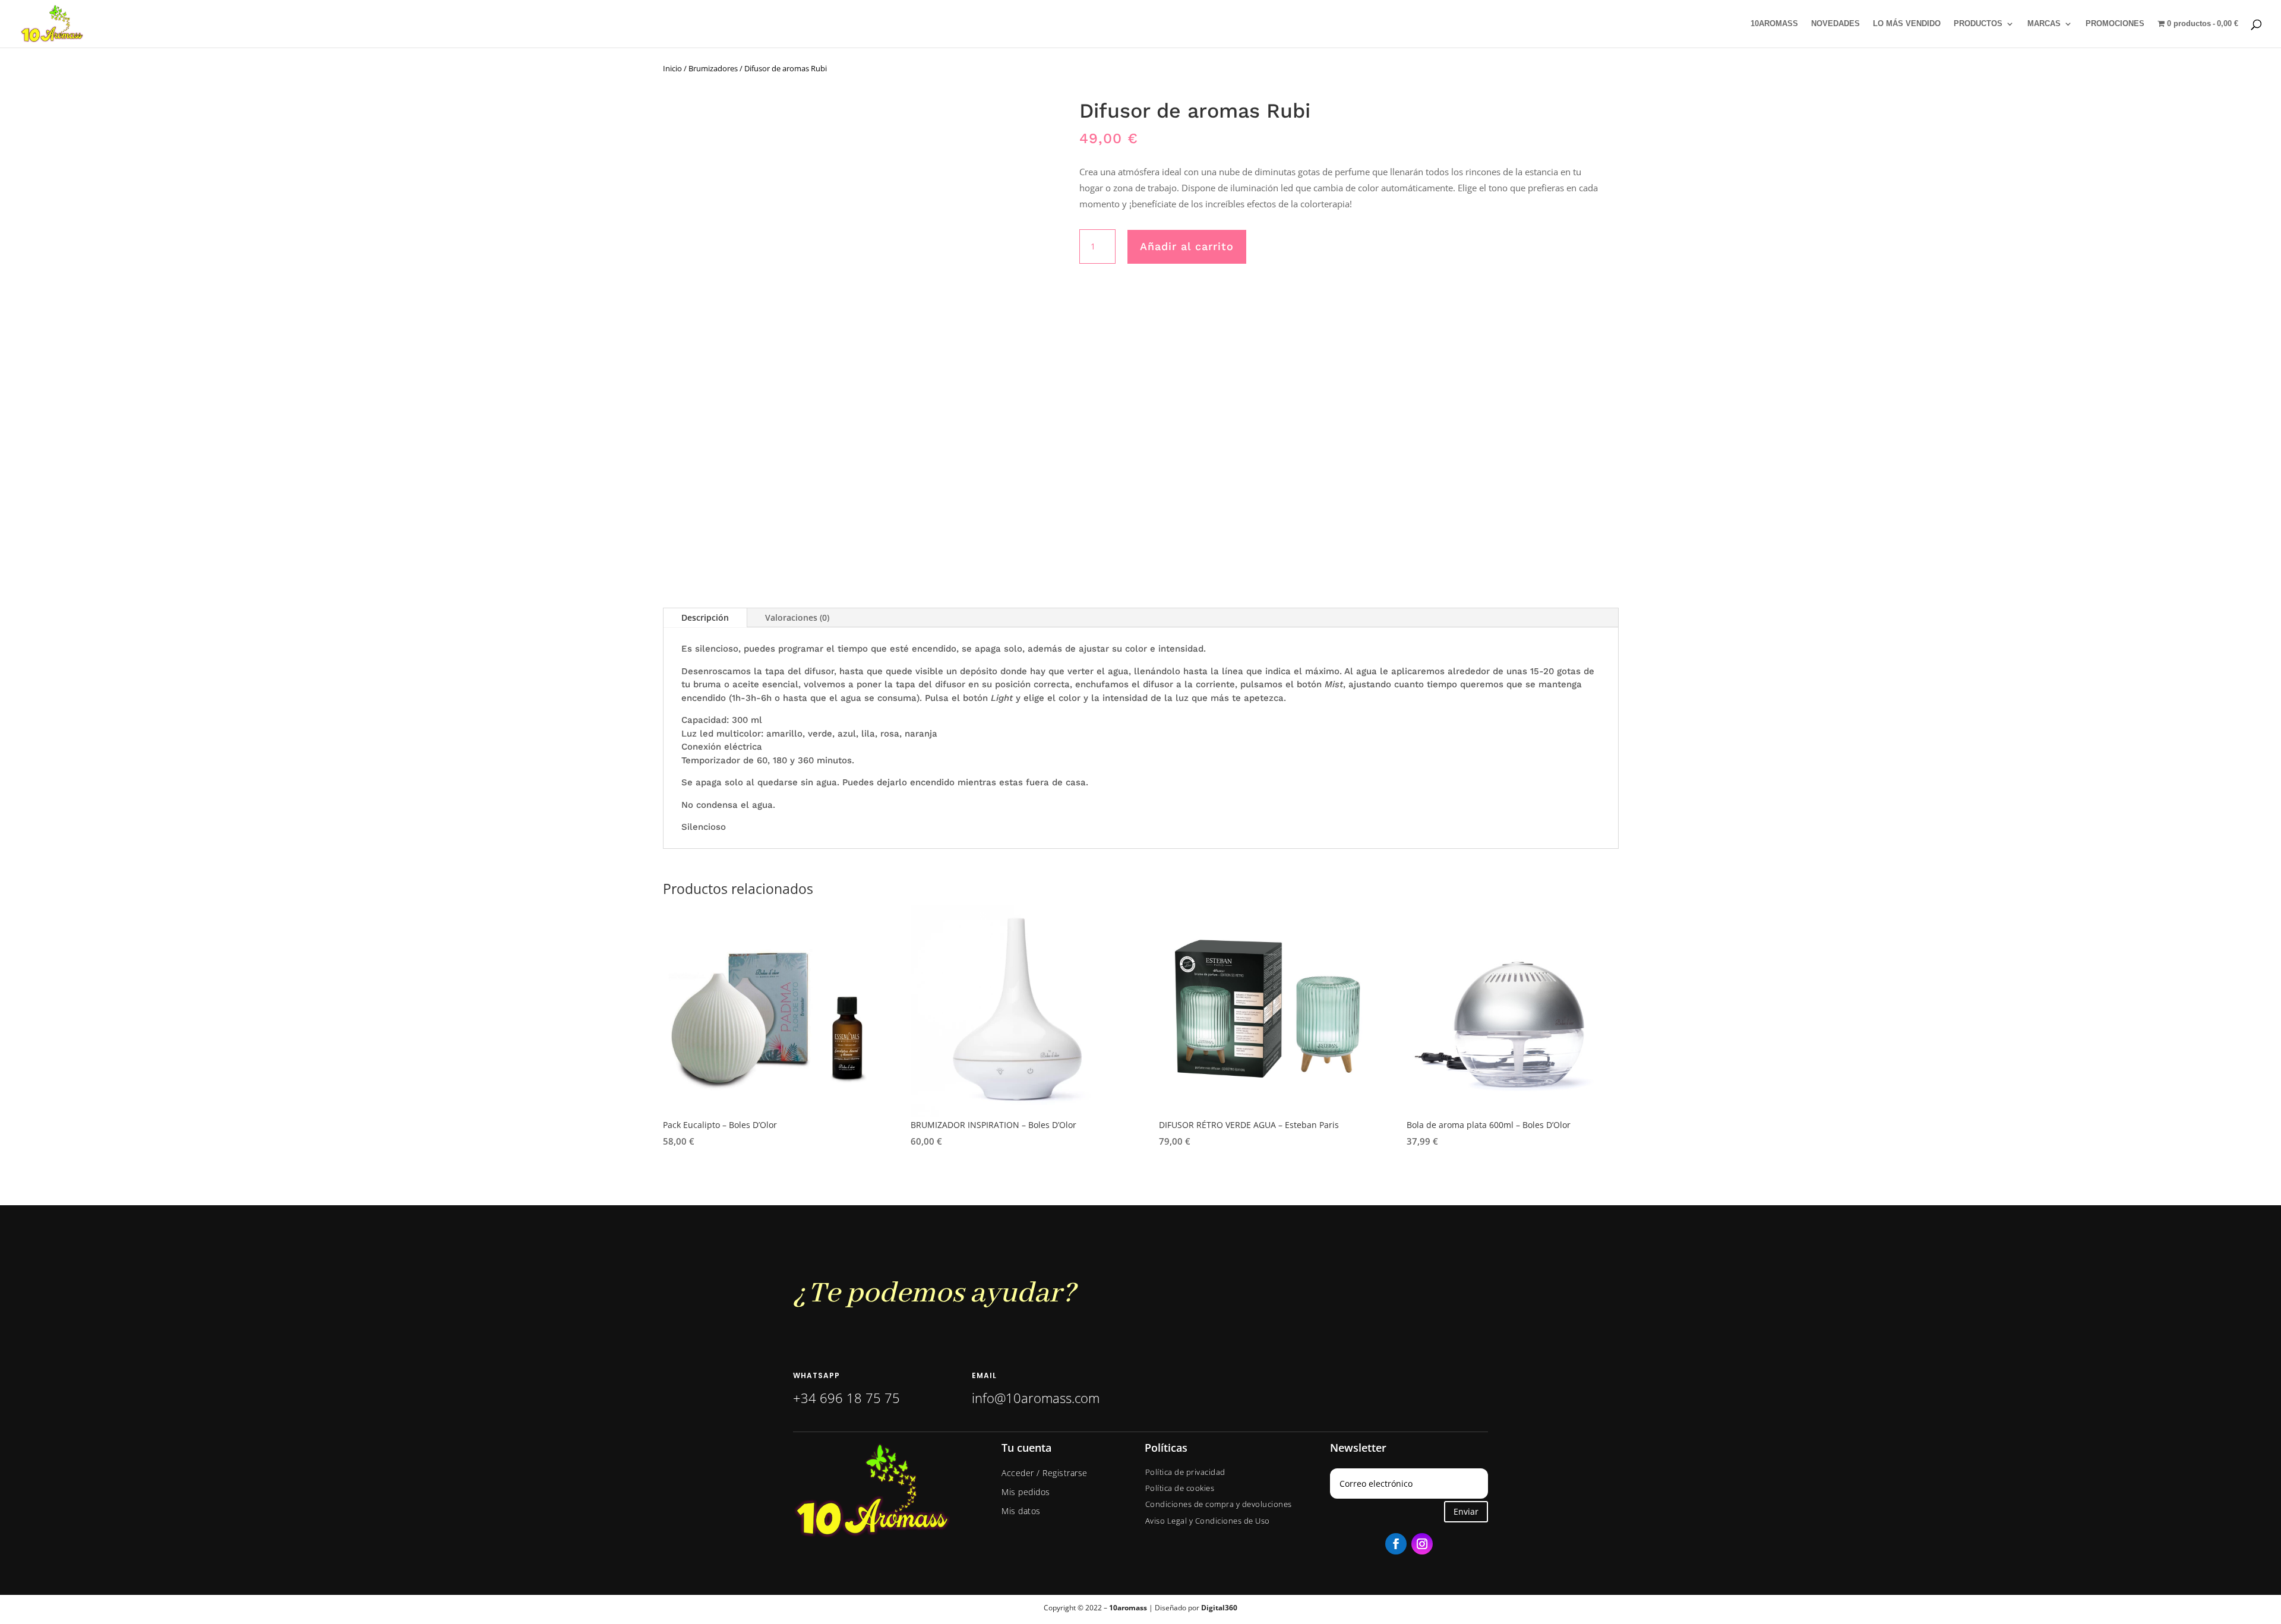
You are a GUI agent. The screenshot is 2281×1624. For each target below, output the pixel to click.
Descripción (705, 617)
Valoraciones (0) (797, 617)
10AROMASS (1774, 24)
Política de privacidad (1185, 1472)
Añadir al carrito (1187, 246)
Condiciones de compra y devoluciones (1219, 1504)
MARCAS (2044, 24)
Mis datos (1021, 1511)
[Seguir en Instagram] (1422, 1544)
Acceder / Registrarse (1045, 1473)
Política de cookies (1180, 1488)
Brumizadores (713, 68)
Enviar (1466, 1511)
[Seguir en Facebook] (1396, 1544)
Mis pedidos (1026, 1492)
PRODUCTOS (1978, 24)
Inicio (672, 68)
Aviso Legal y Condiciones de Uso (1208, 1521)
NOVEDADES (1835, 24)
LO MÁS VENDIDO (1907, 24)
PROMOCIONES (2115, 24)
